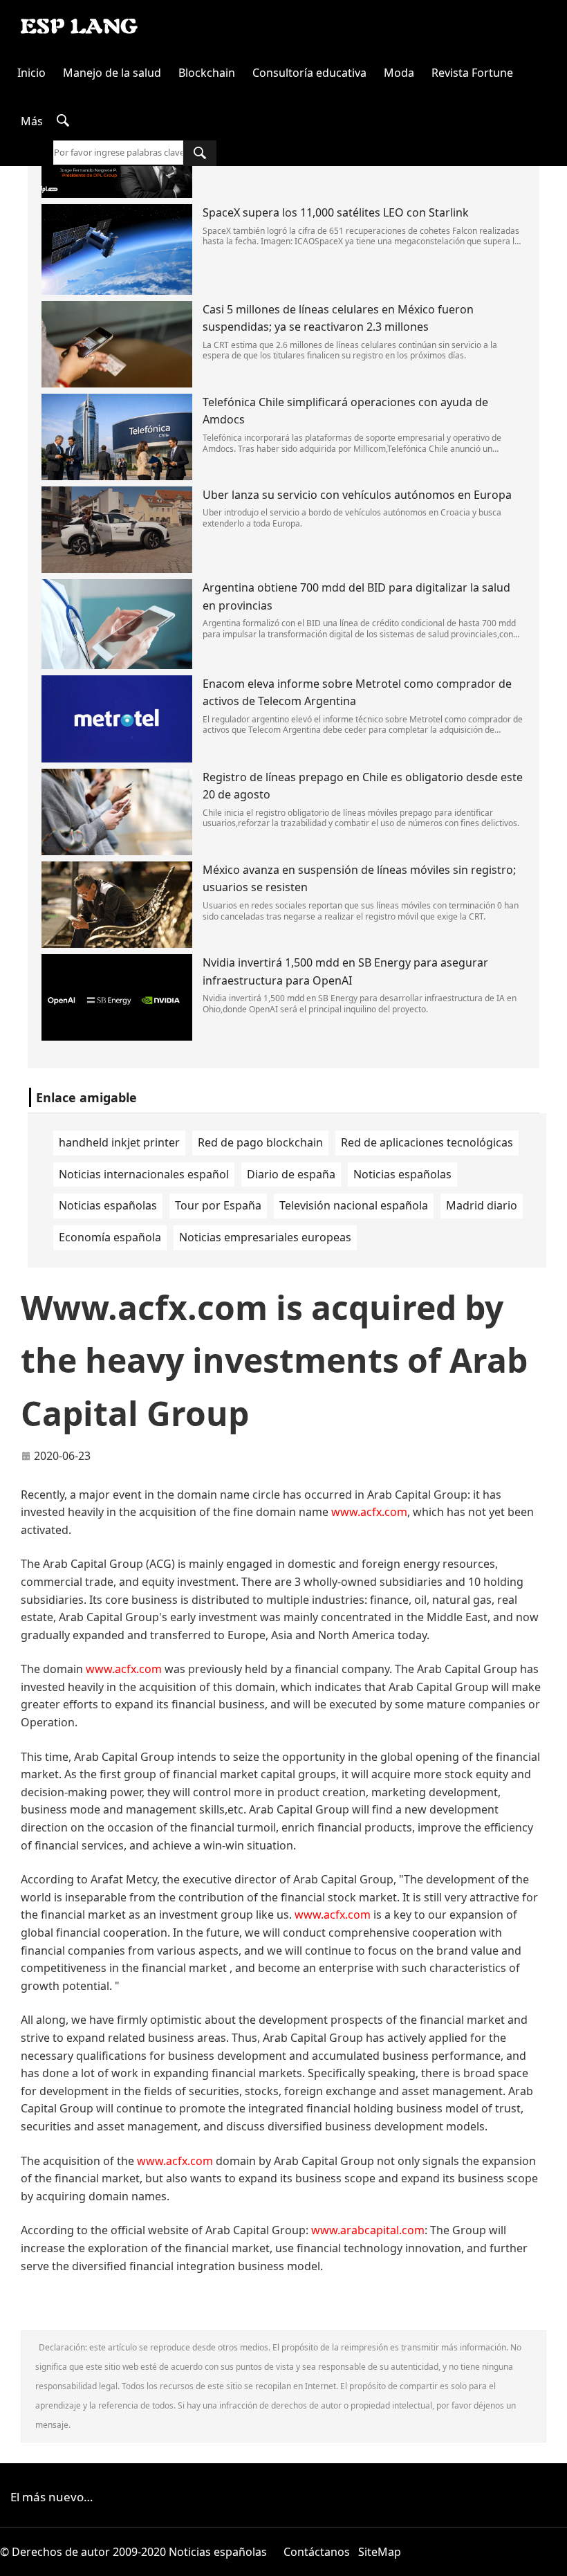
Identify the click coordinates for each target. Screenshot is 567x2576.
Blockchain (207, 73)
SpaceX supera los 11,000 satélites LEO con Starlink (336, 212)
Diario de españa (291, 1174)
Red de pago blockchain (260, 1142)
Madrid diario (482, 1205)
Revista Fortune (472, 73)
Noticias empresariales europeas (265, 1237)
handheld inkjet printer (119, 1142)
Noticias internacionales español (144, 1174)
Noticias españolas (402, 1174)
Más (32, 121)
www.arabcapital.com (368, 2230)
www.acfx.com (369, 1512)
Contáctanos (317, 2552)
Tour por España (218, 1205)
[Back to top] (549, 2558)
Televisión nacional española (354, 1205)
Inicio (31, 73)
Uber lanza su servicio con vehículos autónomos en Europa (357, 495)
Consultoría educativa (309, 73)
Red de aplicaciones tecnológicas (427, 1142)
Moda (399, 73)
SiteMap (380, 2552)
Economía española (110, 1237)
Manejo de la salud (112, 73)
